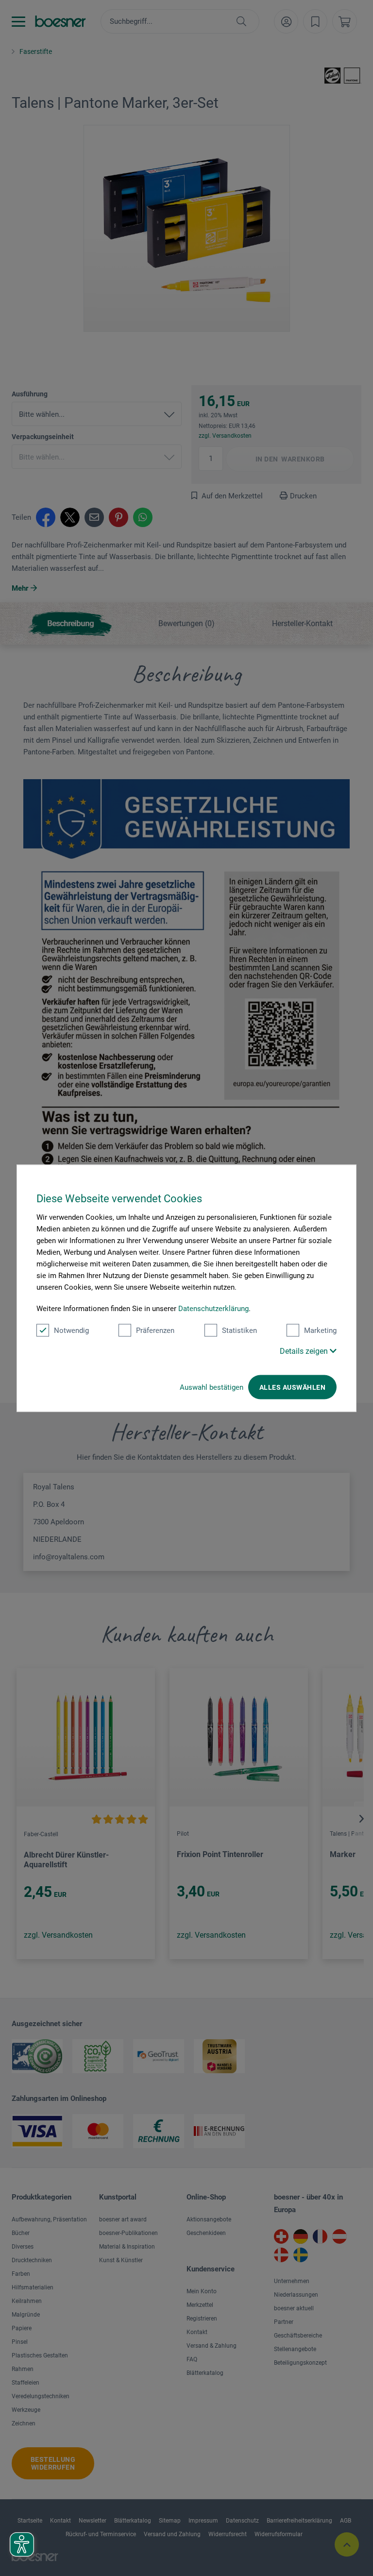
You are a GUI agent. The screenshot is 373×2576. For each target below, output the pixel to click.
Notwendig (71, 1330)
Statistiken (239, 1330)
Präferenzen (155, 1330)
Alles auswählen (292, 1387)
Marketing (320, 1330)
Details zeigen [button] (305, 1351)
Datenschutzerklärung (213, 1308)
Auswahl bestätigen (212, 1387)
